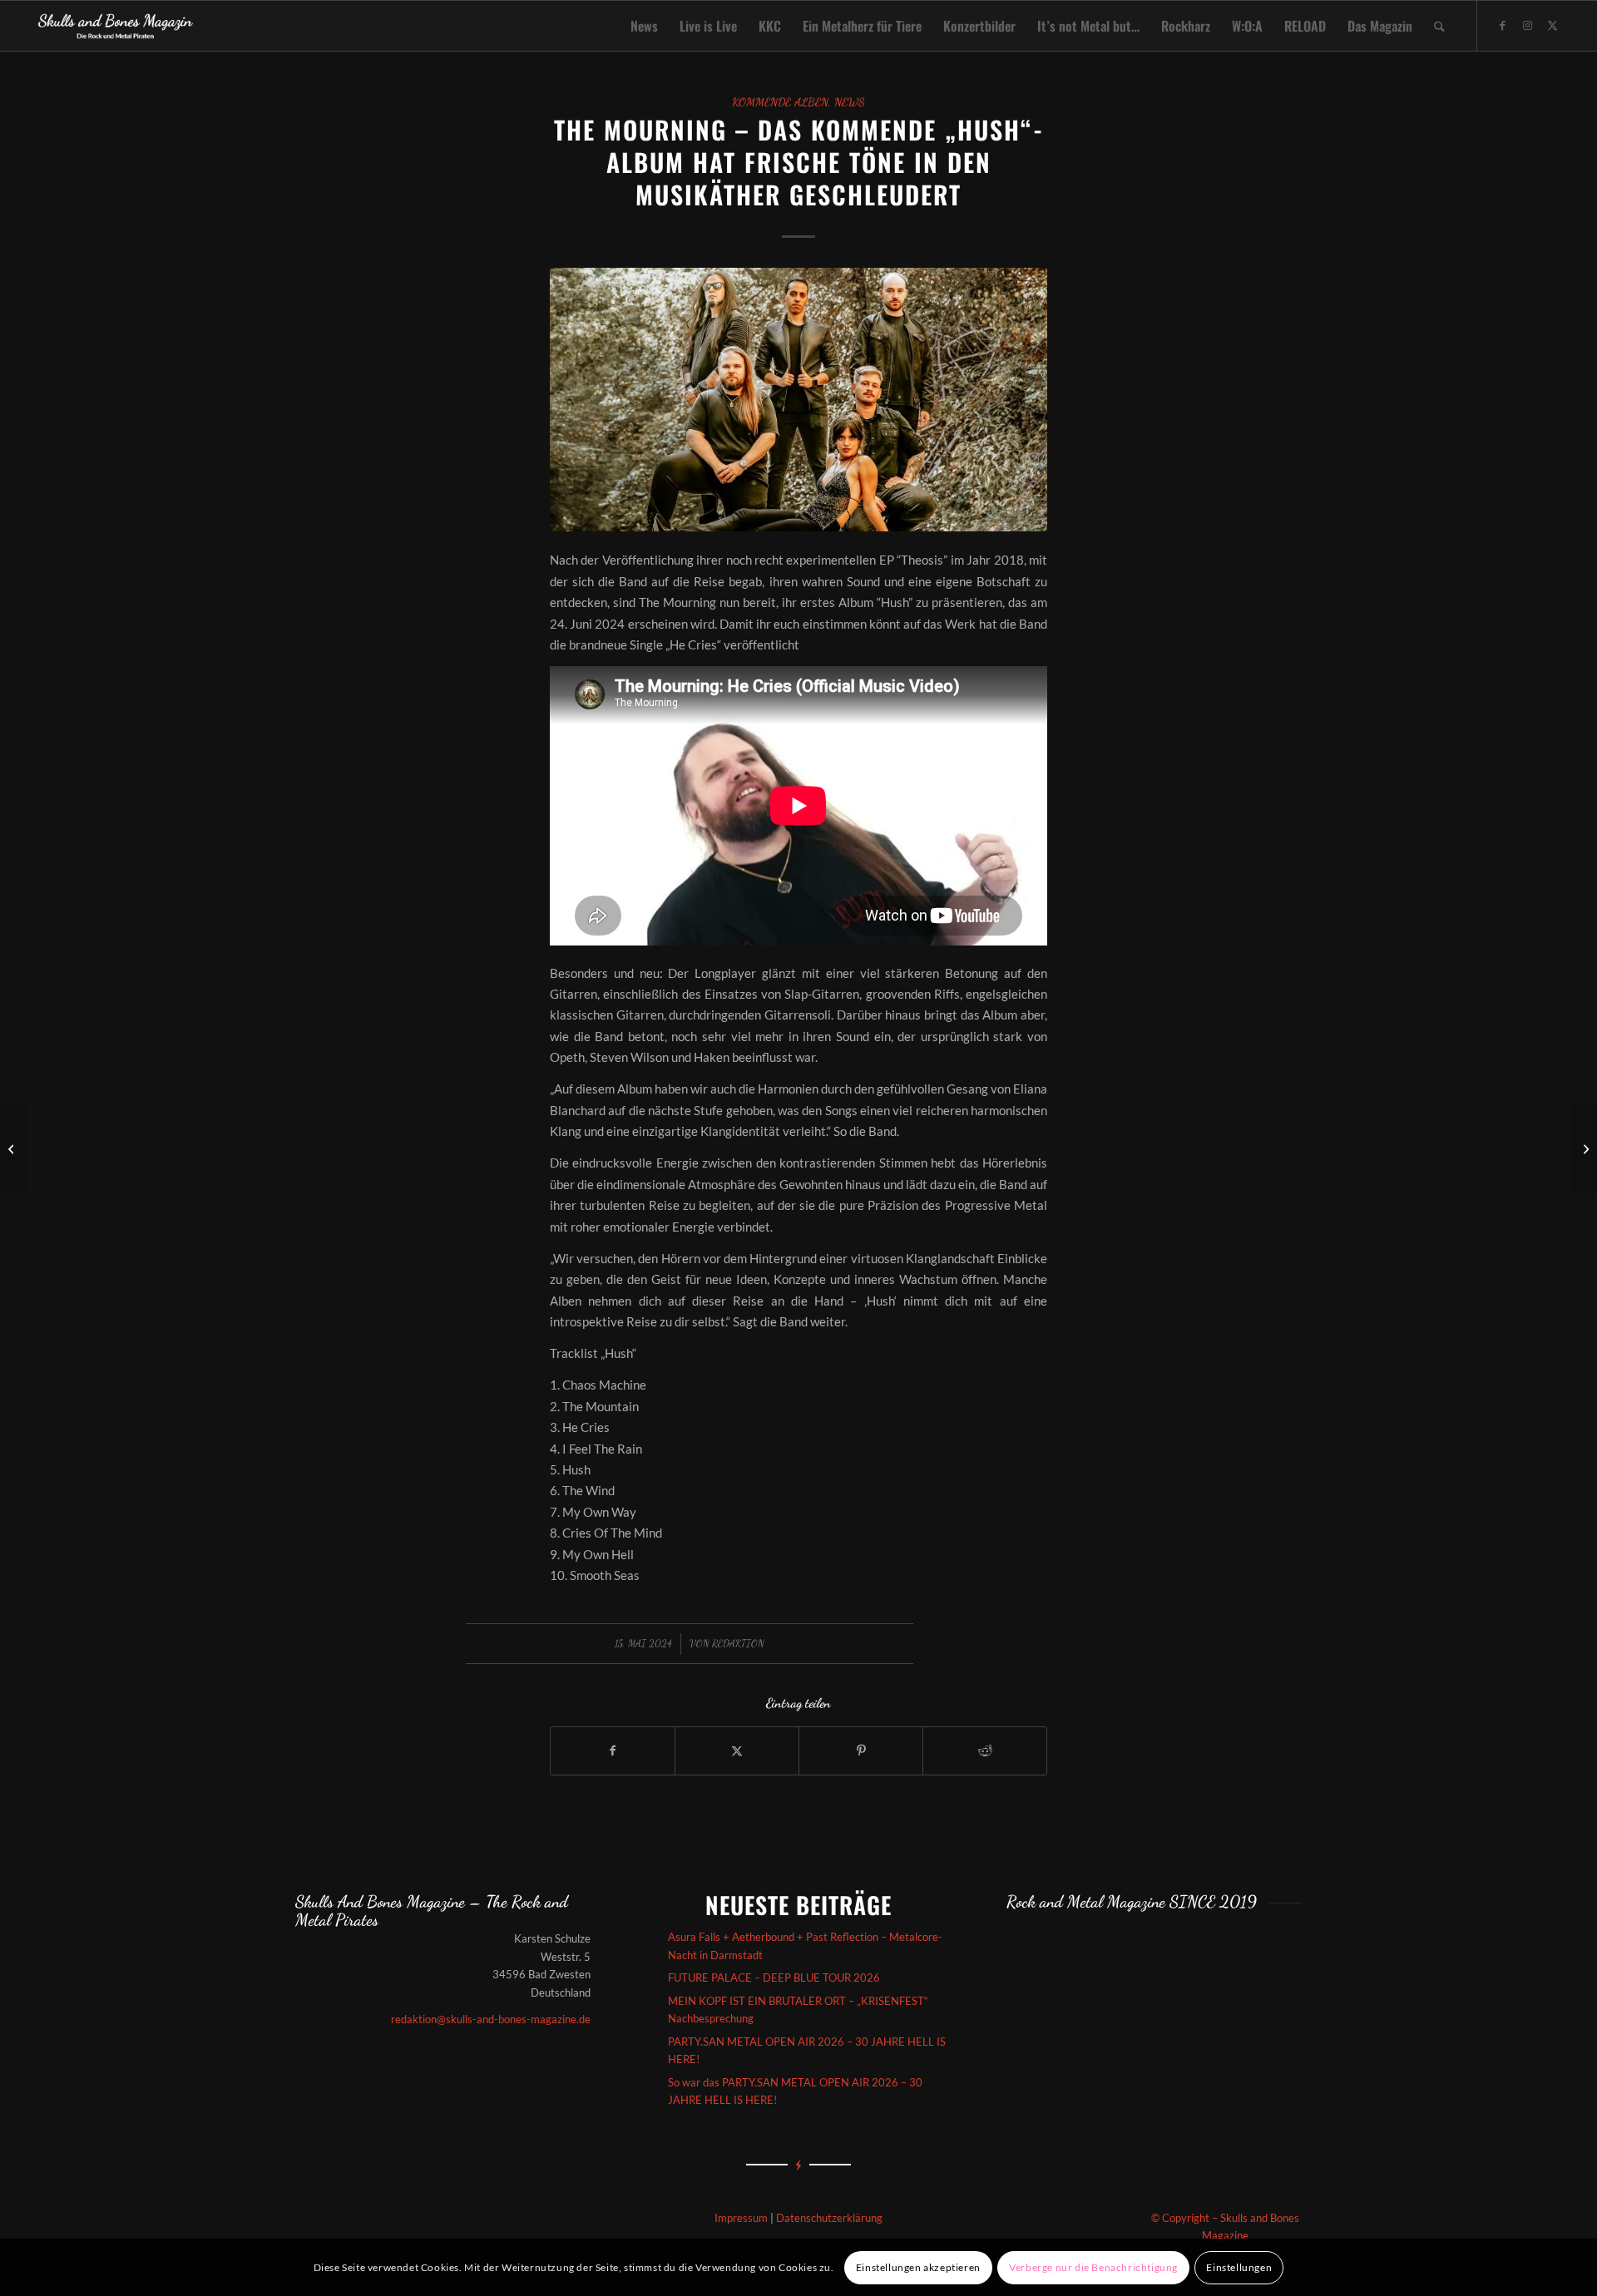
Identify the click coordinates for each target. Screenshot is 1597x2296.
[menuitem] (644, 26)
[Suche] (1439, 26)
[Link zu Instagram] (1528, 25)
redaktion (738, 1643)
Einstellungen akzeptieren (918, 2267)
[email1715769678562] (798, 399)
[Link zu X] (1553, 25)
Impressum (741, 2218)
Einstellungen (1239, 2267)
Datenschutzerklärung (829, 2218)
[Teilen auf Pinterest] (861, 1750)
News (850, 102)
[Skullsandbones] (116, 26)
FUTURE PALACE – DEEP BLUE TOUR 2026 (774, 1978)
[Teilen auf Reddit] (985, 1750)
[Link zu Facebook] (1503, 25)
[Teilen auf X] (737, 1750)
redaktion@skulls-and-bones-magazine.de (491, 2019)
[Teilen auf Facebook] (613, 1750)
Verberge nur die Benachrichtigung (1093, 2267)
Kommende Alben (780, 102)
